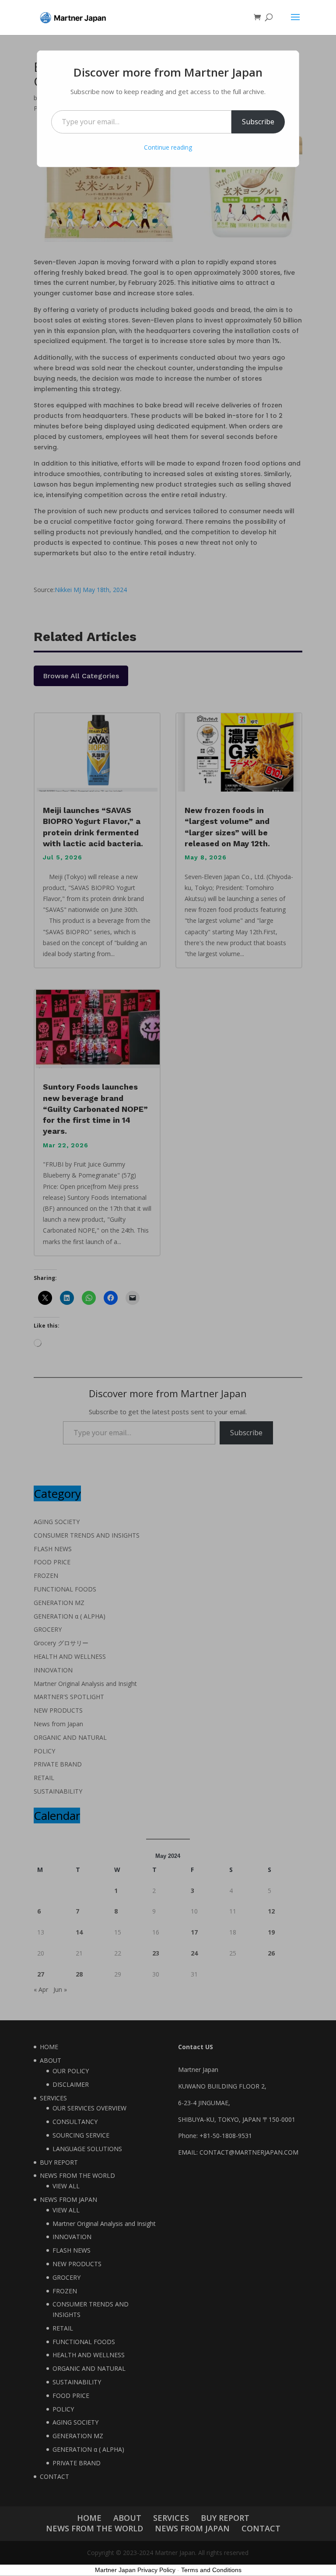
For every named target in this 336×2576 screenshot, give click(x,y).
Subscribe (258, 122)
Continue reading (168, 147)
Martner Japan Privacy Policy (135, 2570)
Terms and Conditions (211, 2570)
